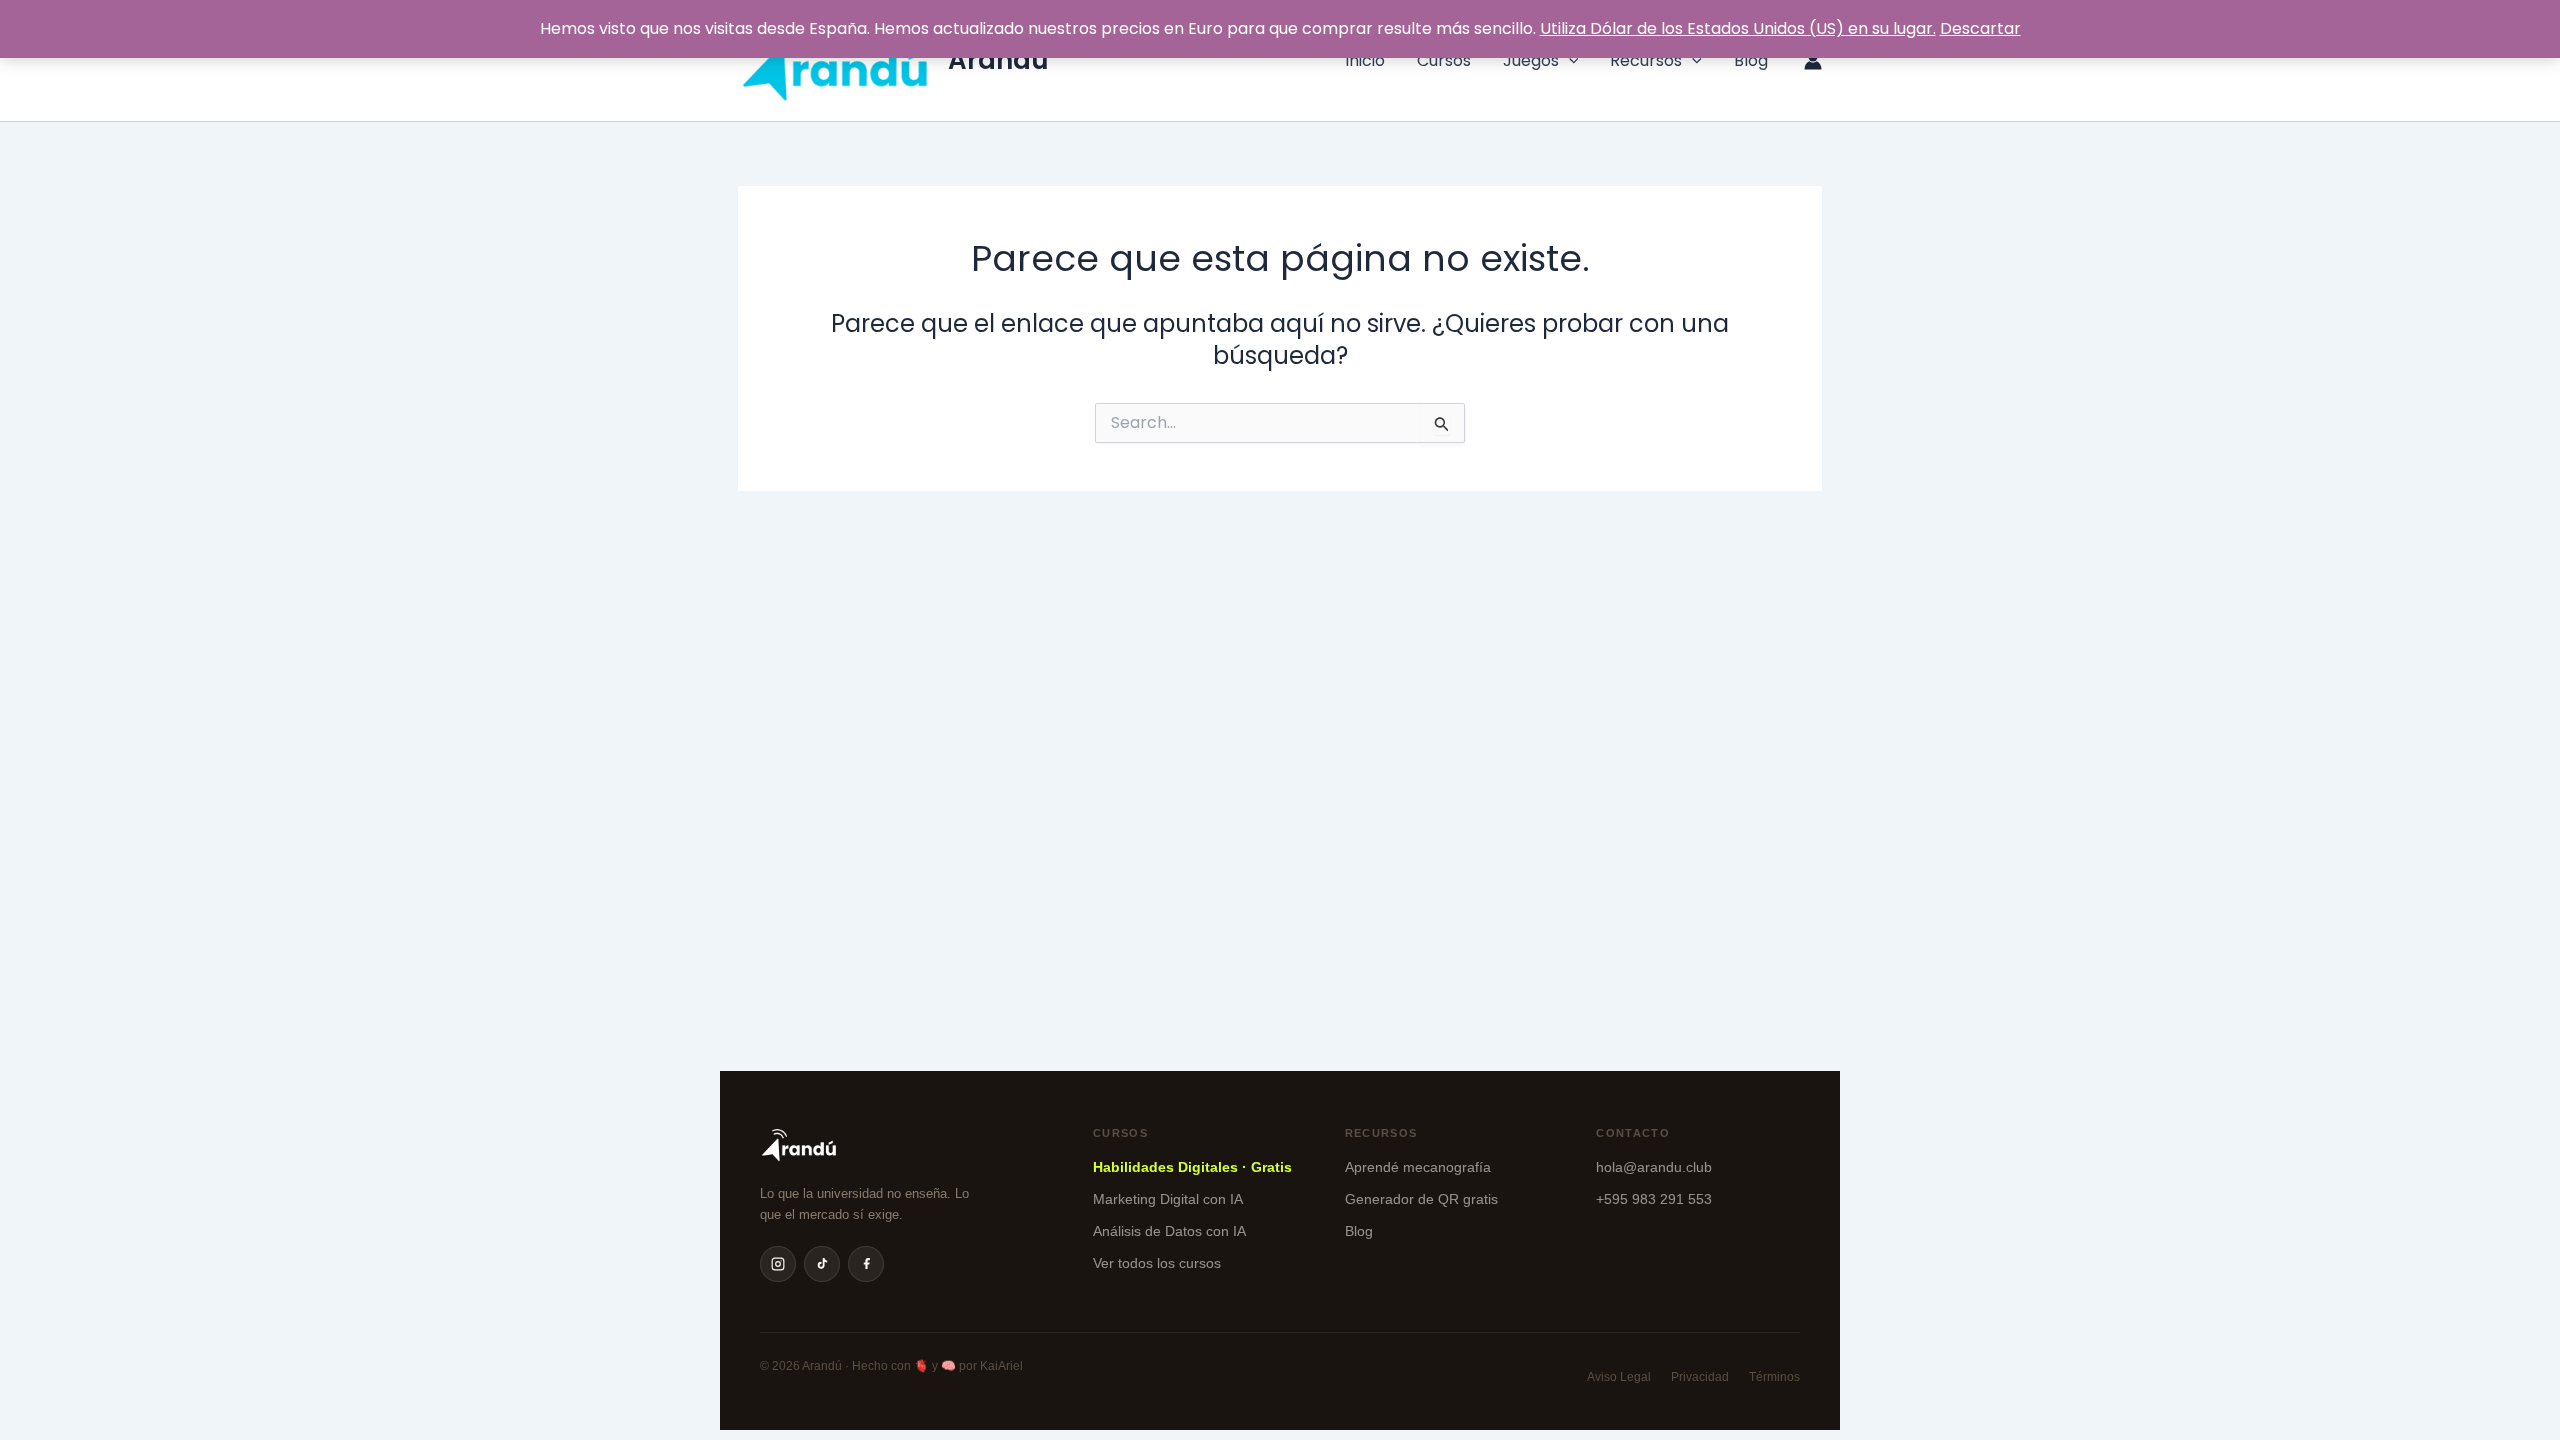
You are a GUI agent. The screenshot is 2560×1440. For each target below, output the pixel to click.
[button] (1569, 61)
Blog (1751, 60)
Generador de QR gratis (1421, 1199)
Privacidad (1700, 1377)
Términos (1774, 1377)
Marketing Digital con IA (1168, 1199)
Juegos (1531, 60)
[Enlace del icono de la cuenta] (1813, 61)
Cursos (1444, 60)
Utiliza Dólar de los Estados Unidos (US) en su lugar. (1738, 28)
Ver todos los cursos (1157, 1263)
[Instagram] (778, 1264)
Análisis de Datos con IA (1169, 1231)
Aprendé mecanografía (1418, 1167)
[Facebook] (866, 1264)
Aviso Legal (1619, 1377)
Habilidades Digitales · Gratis (1192, 1167)
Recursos (1646, 60)
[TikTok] (822, 1264)
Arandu (998, 60)
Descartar (1980, 28)
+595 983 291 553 (1654, 1199)
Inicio (1365, 60)
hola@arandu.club (1654, 1167)
